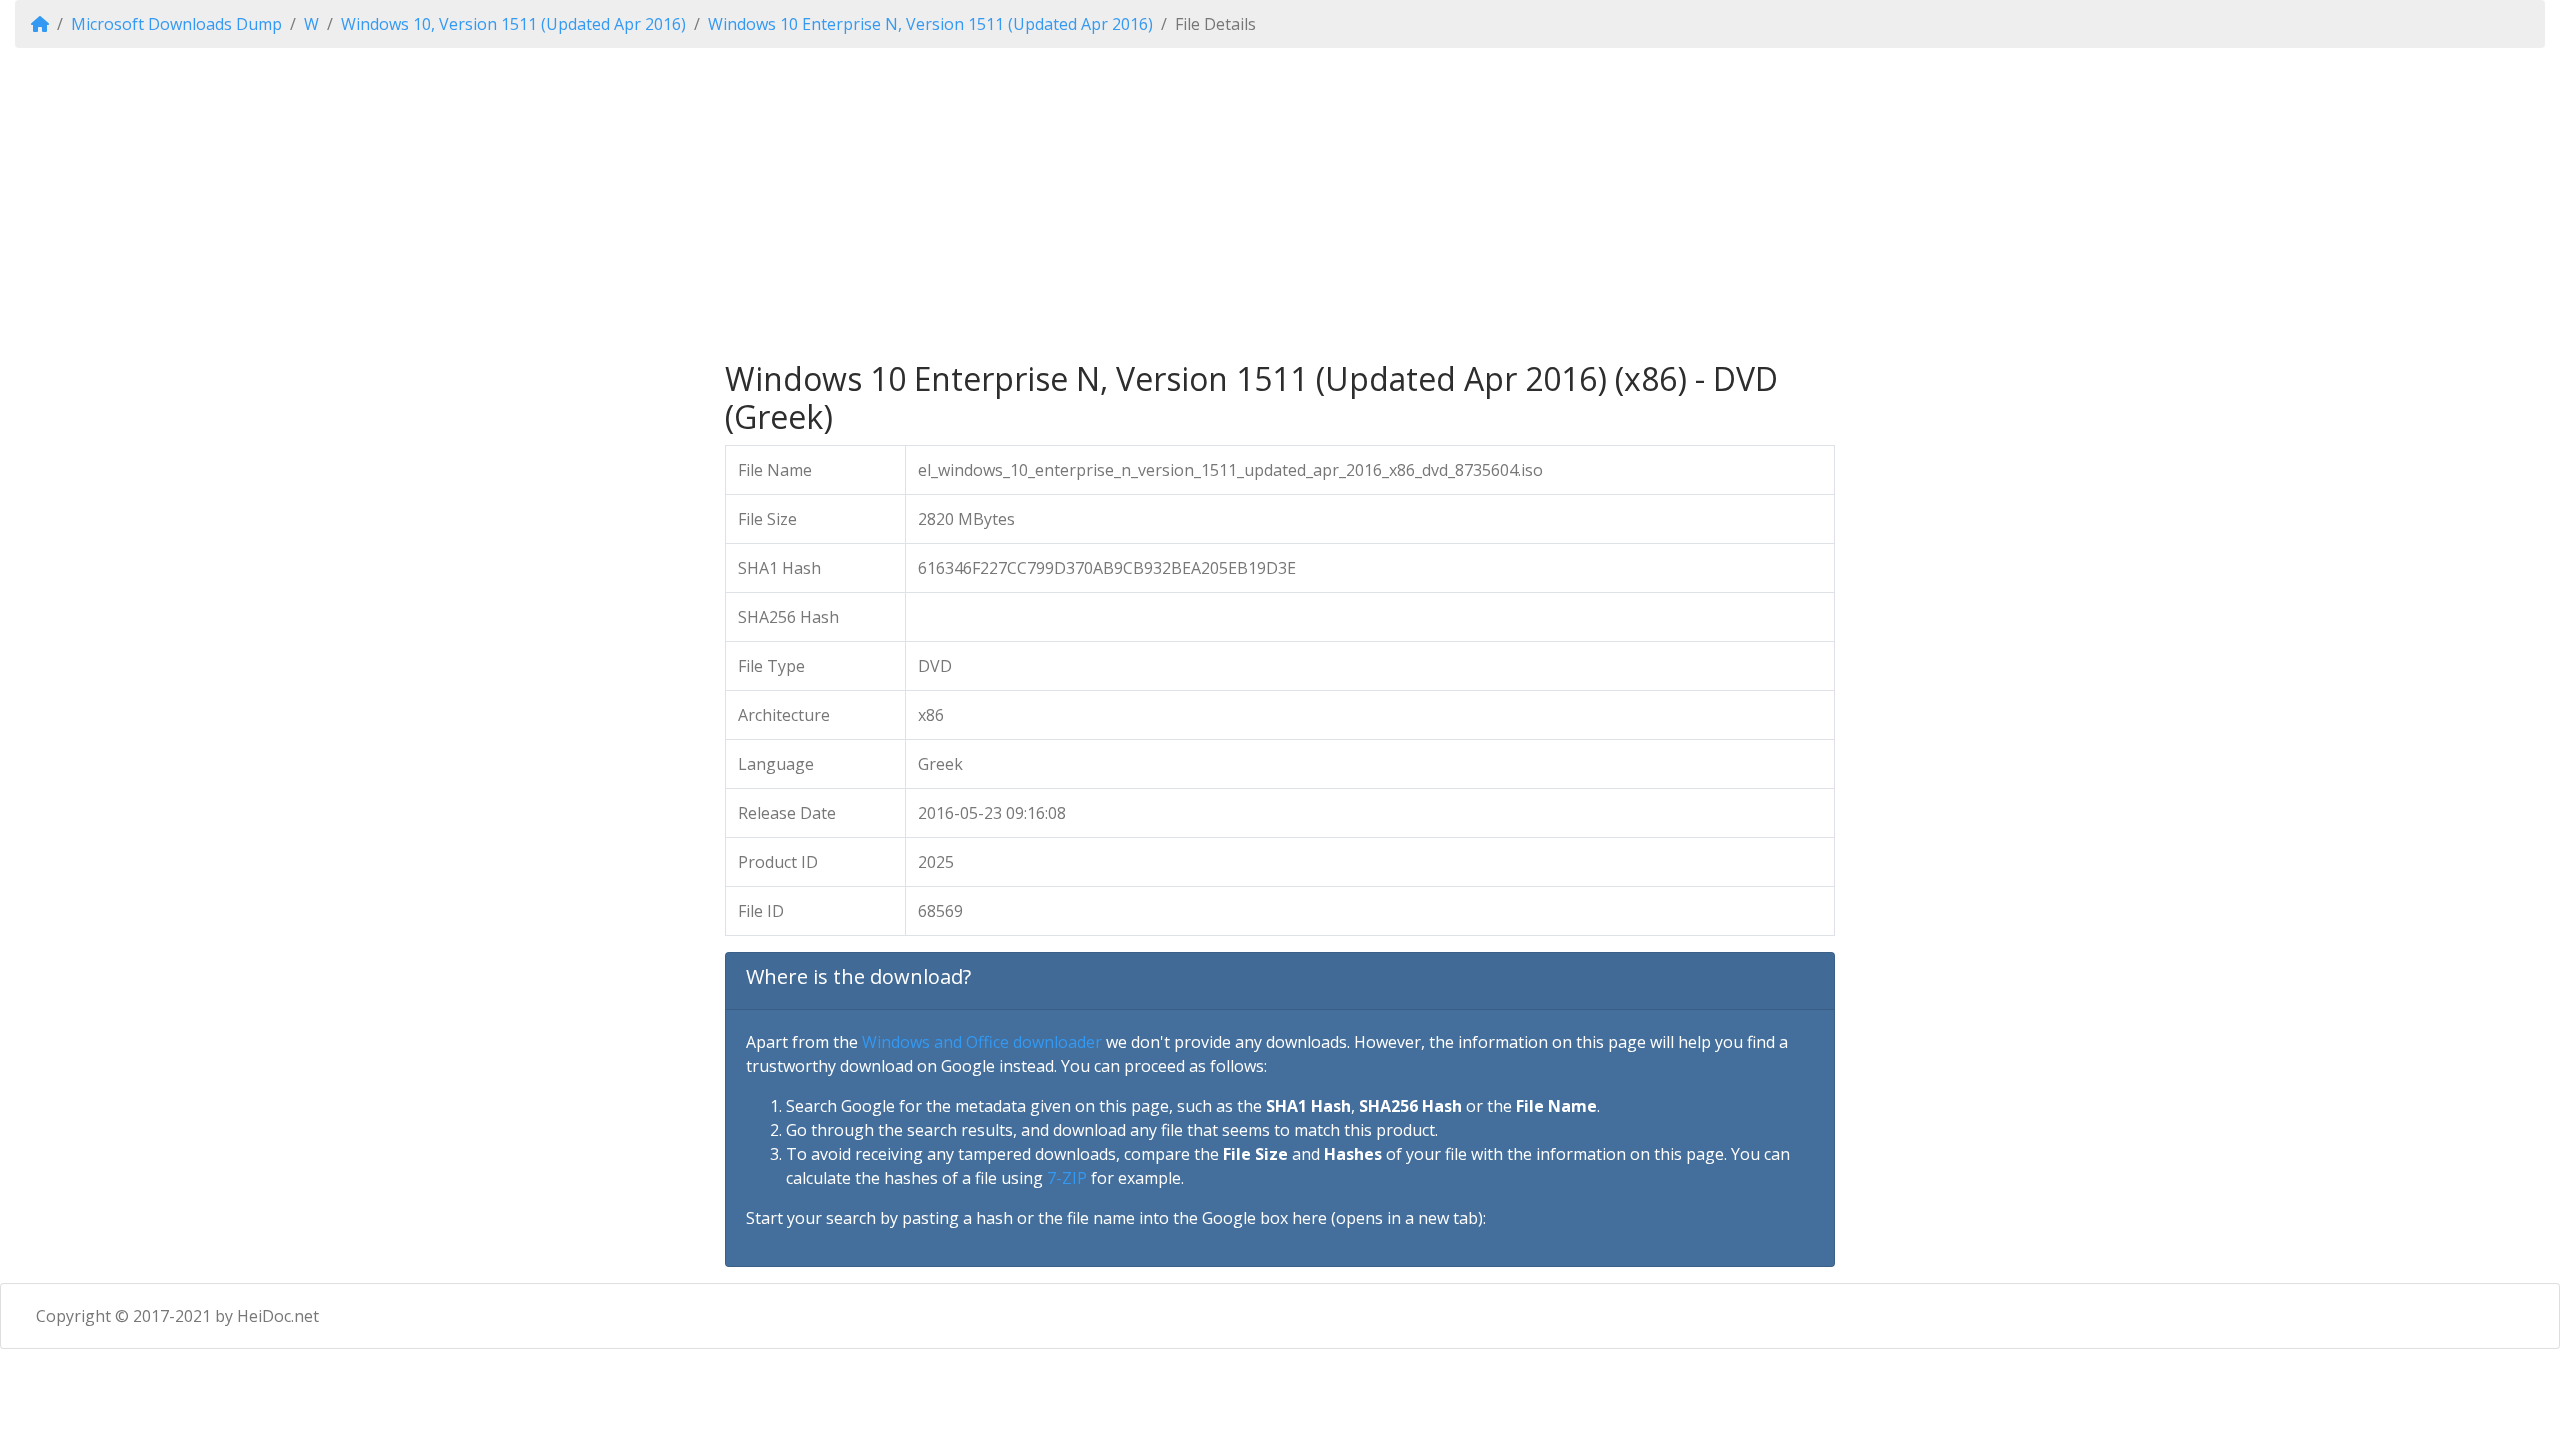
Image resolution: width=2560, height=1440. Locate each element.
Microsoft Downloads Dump (176, 24)
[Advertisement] (1280, 204)
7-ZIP (1067, 1178)
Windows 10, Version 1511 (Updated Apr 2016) (513, 24)
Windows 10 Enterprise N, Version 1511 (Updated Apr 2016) (930, 24)
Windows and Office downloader (982, 1042)
